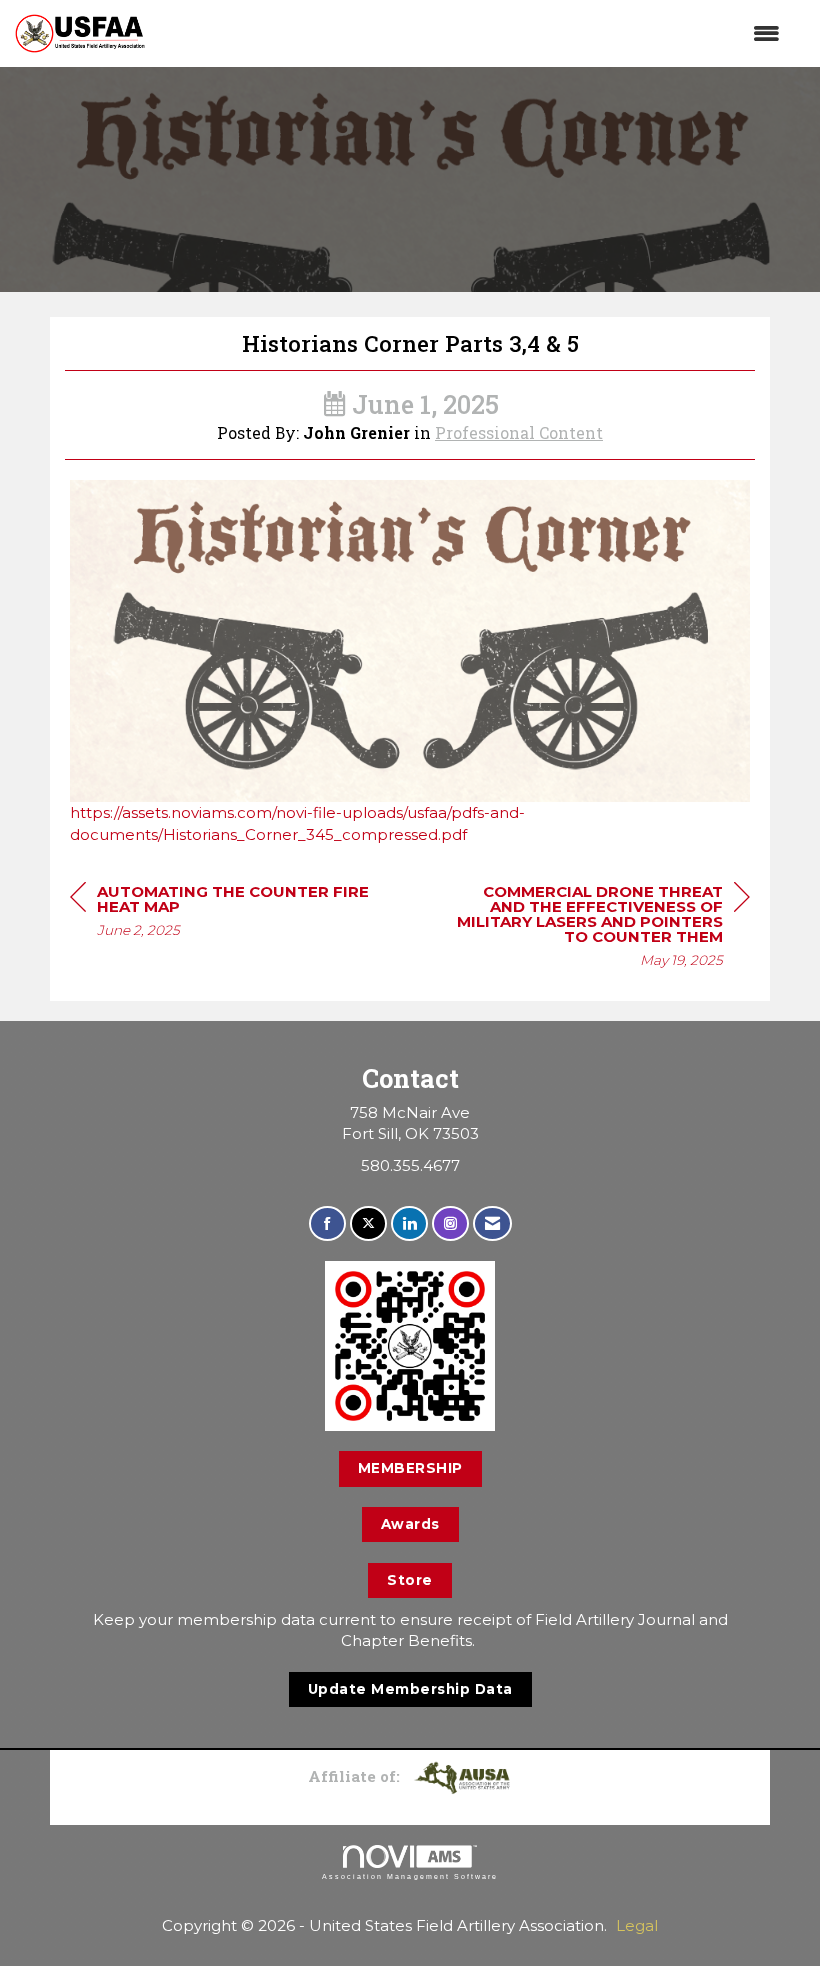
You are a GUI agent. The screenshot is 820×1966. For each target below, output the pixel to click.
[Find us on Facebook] (327, 1223)
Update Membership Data (410, 1689)
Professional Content (519, 433)
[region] (600, 928)
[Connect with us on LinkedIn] (409, 1223)
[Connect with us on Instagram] (450, 1223)
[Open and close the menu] (472, 33)
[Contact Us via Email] (492, 1223)
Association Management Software (410, 1876)
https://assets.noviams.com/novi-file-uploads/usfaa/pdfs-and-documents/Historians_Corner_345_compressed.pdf (297, 823)
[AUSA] (462, 1776)
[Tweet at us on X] (368, 1223)
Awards (410, 1524)
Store (410, 1580)
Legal (637, 1925)
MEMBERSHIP (410, 1468)
